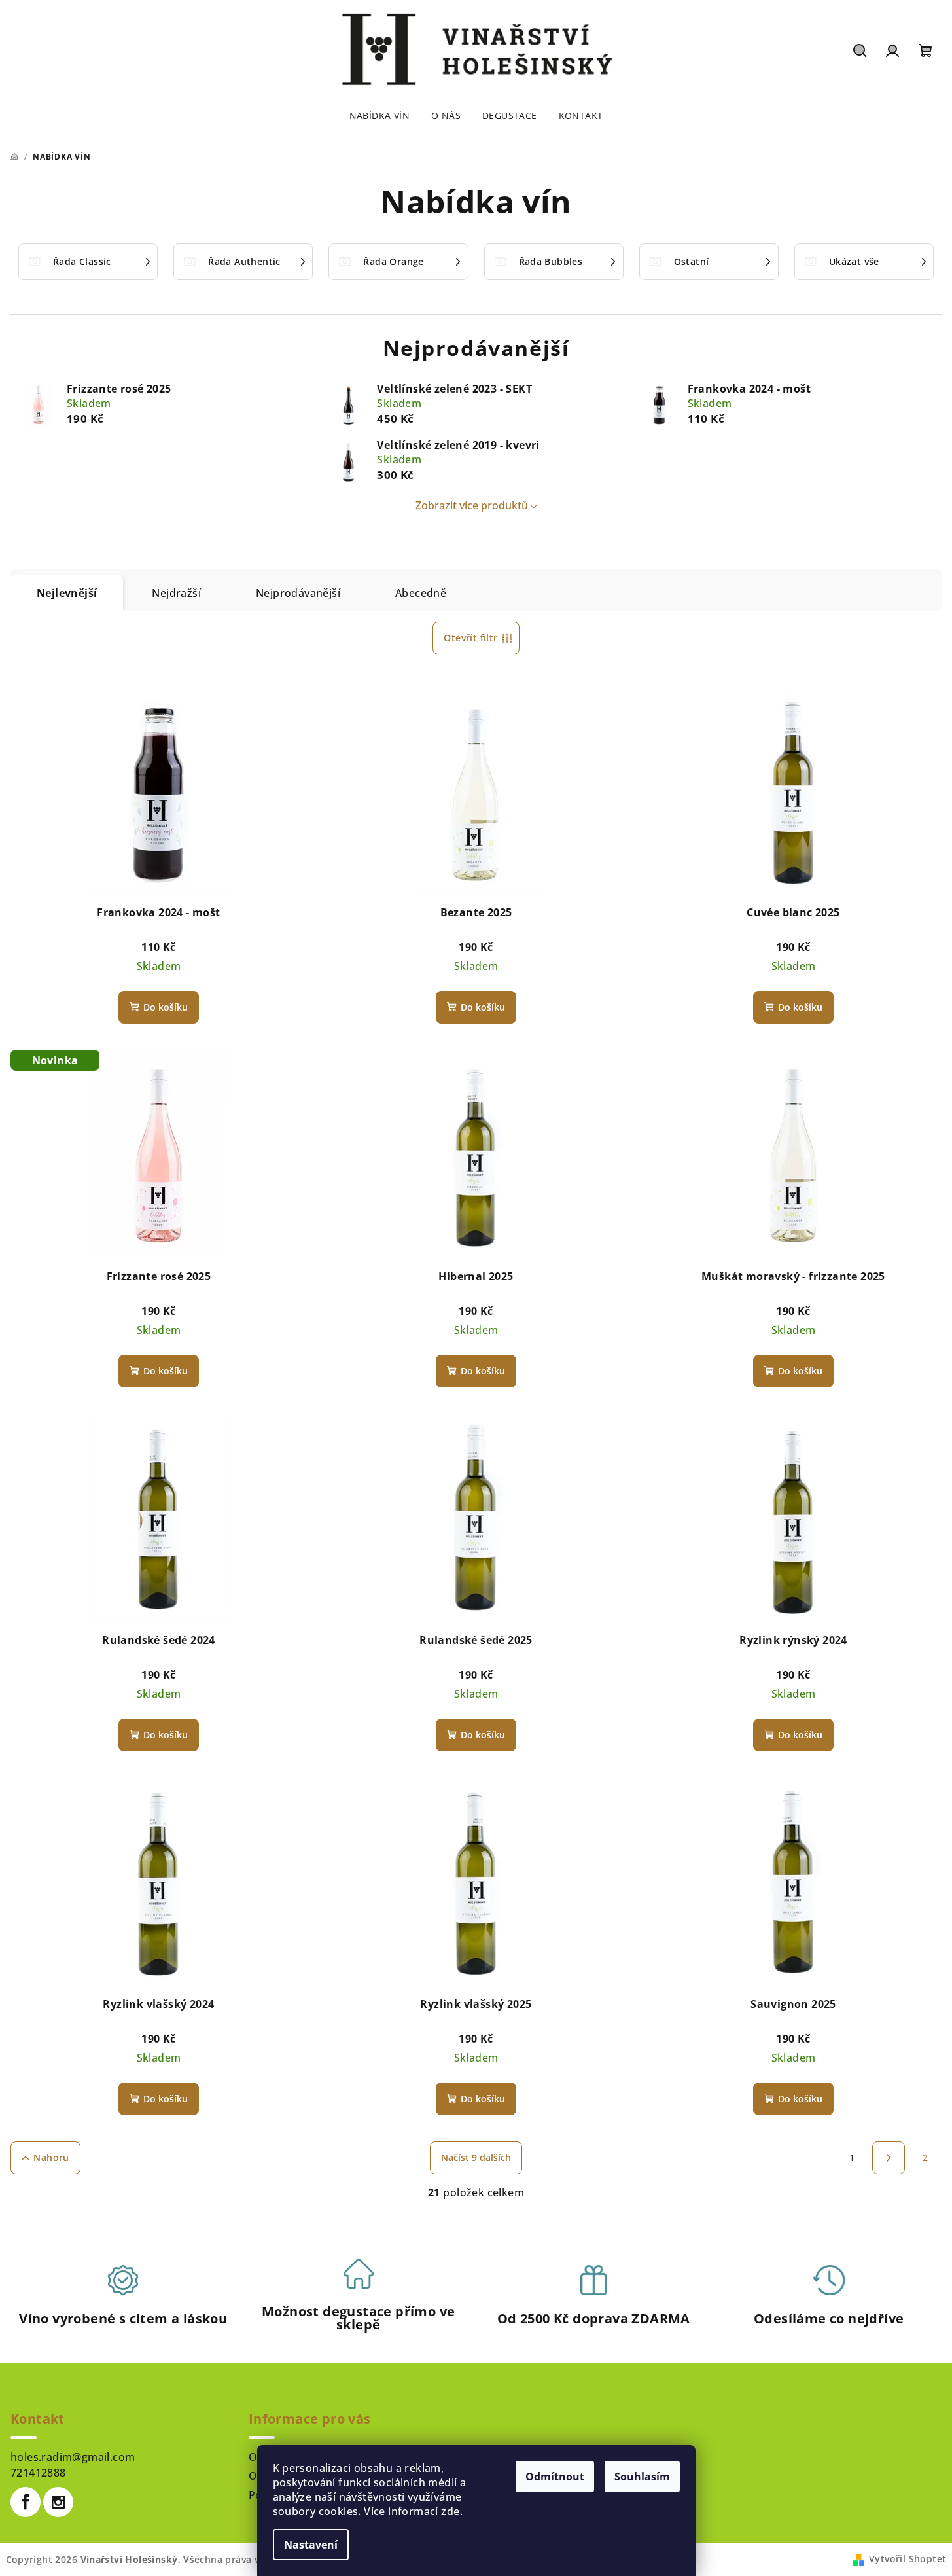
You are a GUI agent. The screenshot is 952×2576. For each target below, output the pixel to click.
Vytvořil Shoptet (908, 2559)
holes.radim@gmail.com (73, 2457)
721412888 (38, 2473)
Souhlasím (642, 2477)
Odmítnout (555, 2477)
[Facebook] (26, 2502)
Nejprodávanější (298, 593)
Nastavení (311, 2545)
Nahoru (51, 2157)
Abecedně (421, 593)
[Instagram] (58, 2502)
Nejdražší (176, 593)
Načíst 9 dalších (476, 2157)
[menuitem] (379, 116)
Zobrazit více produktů (472, 505)
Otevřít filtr (470, 638)
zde (450, 2511)
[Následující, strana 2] (889, 2158)
